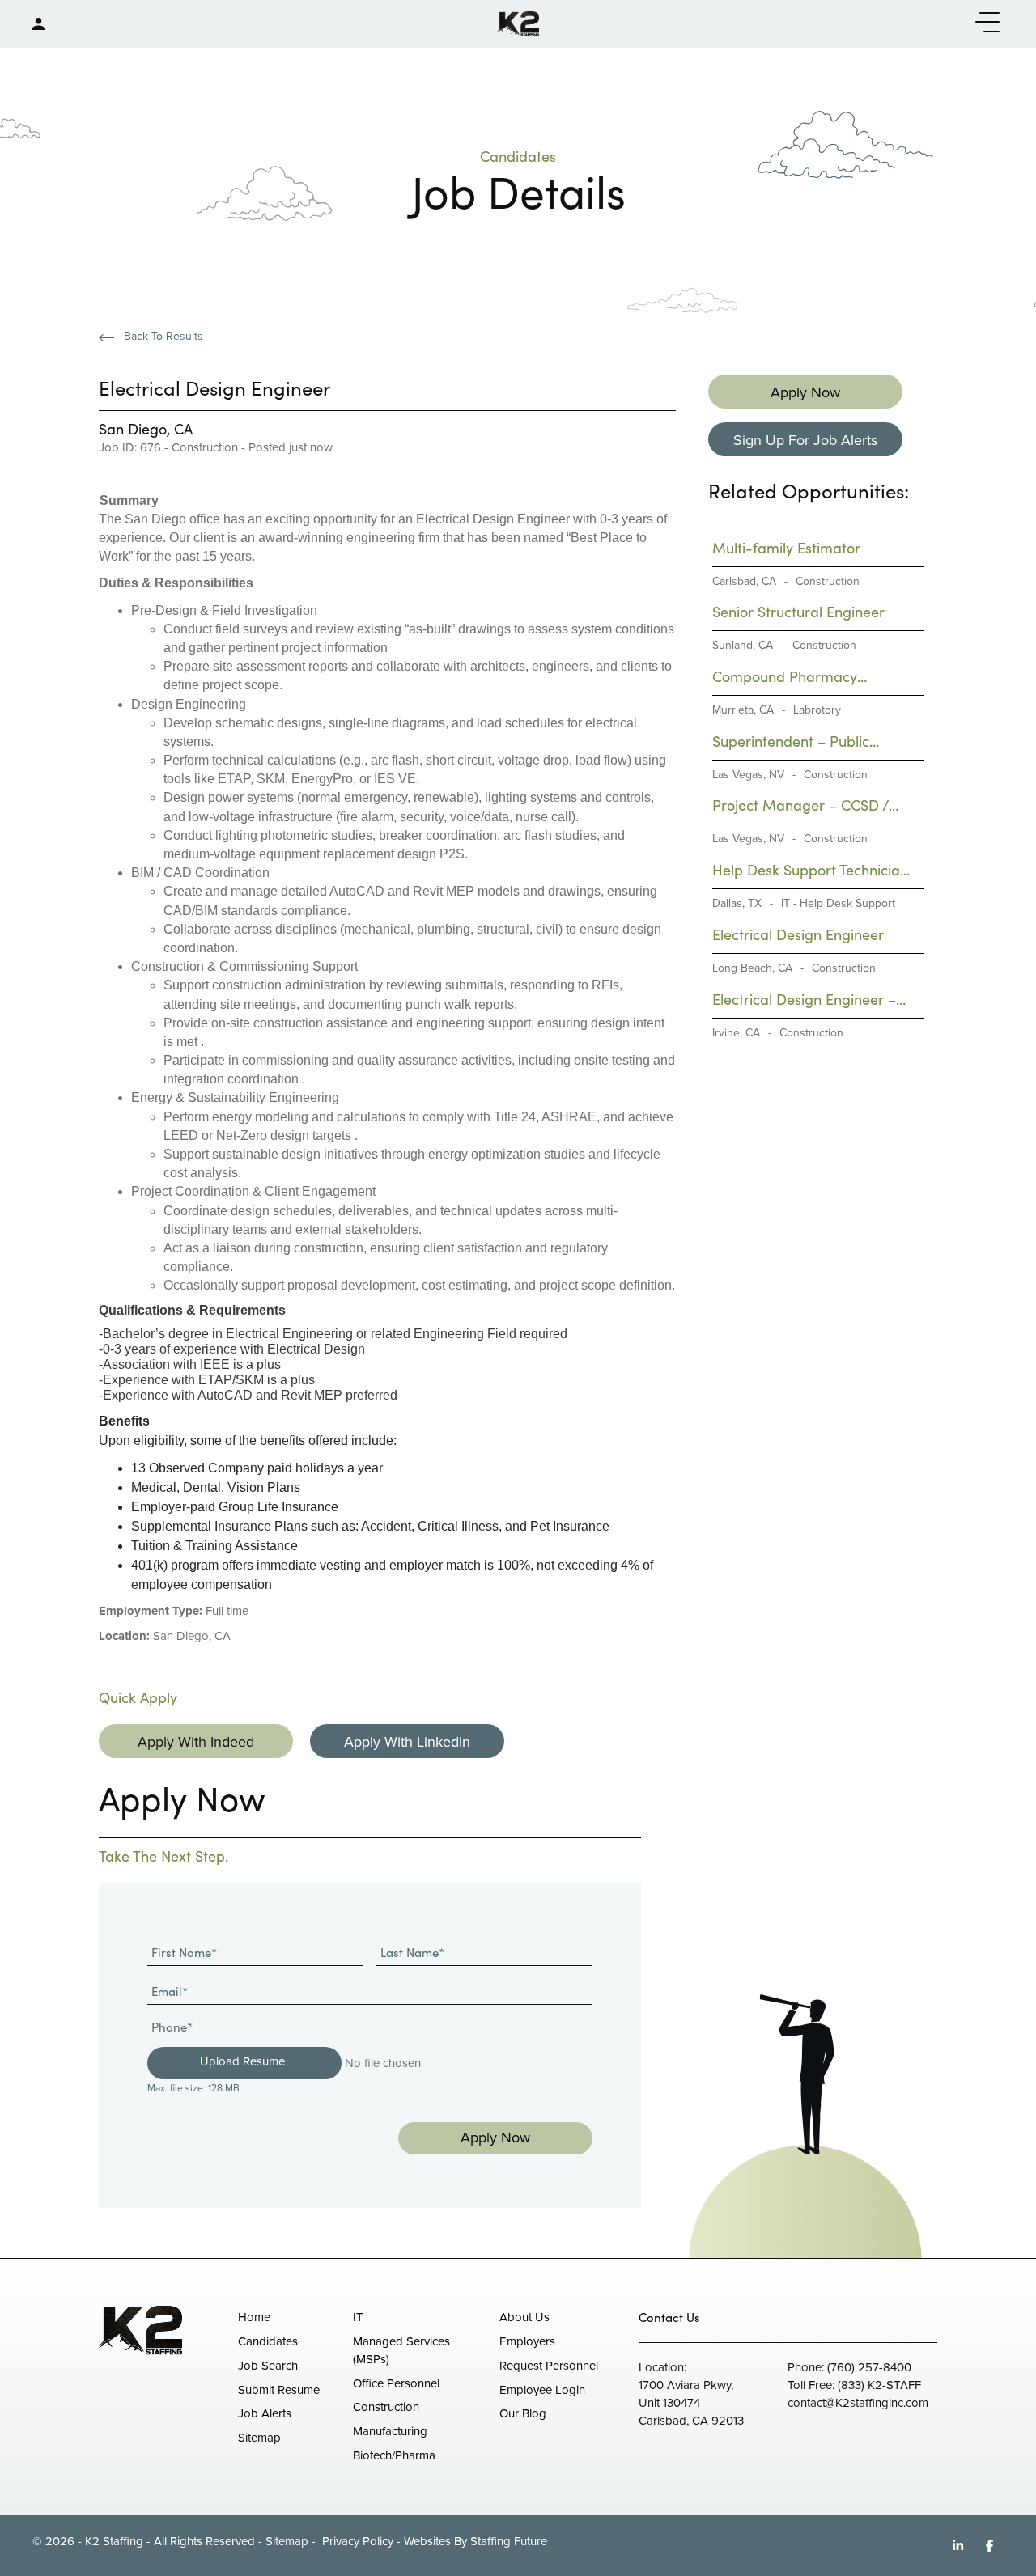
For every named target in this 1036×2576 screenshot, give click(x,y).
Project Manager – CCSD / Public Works (800, 805)
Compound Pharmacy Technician (785, 677)
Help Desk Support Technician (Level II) (810, 870)
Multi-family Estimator (786, 548)
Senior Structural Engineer (798, 612)
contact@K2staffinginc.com (858, 2403)
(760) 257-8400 (869, 2367)
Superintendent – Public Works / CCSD (791, 741)
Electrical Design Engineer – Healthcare (804, 1000)
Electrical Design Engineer (798, 934)
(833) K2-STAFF (879, 2385)
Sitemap (287, 2541)
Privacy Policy (356, 2541)
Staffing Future (509, 2541)
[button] (983, 23)
